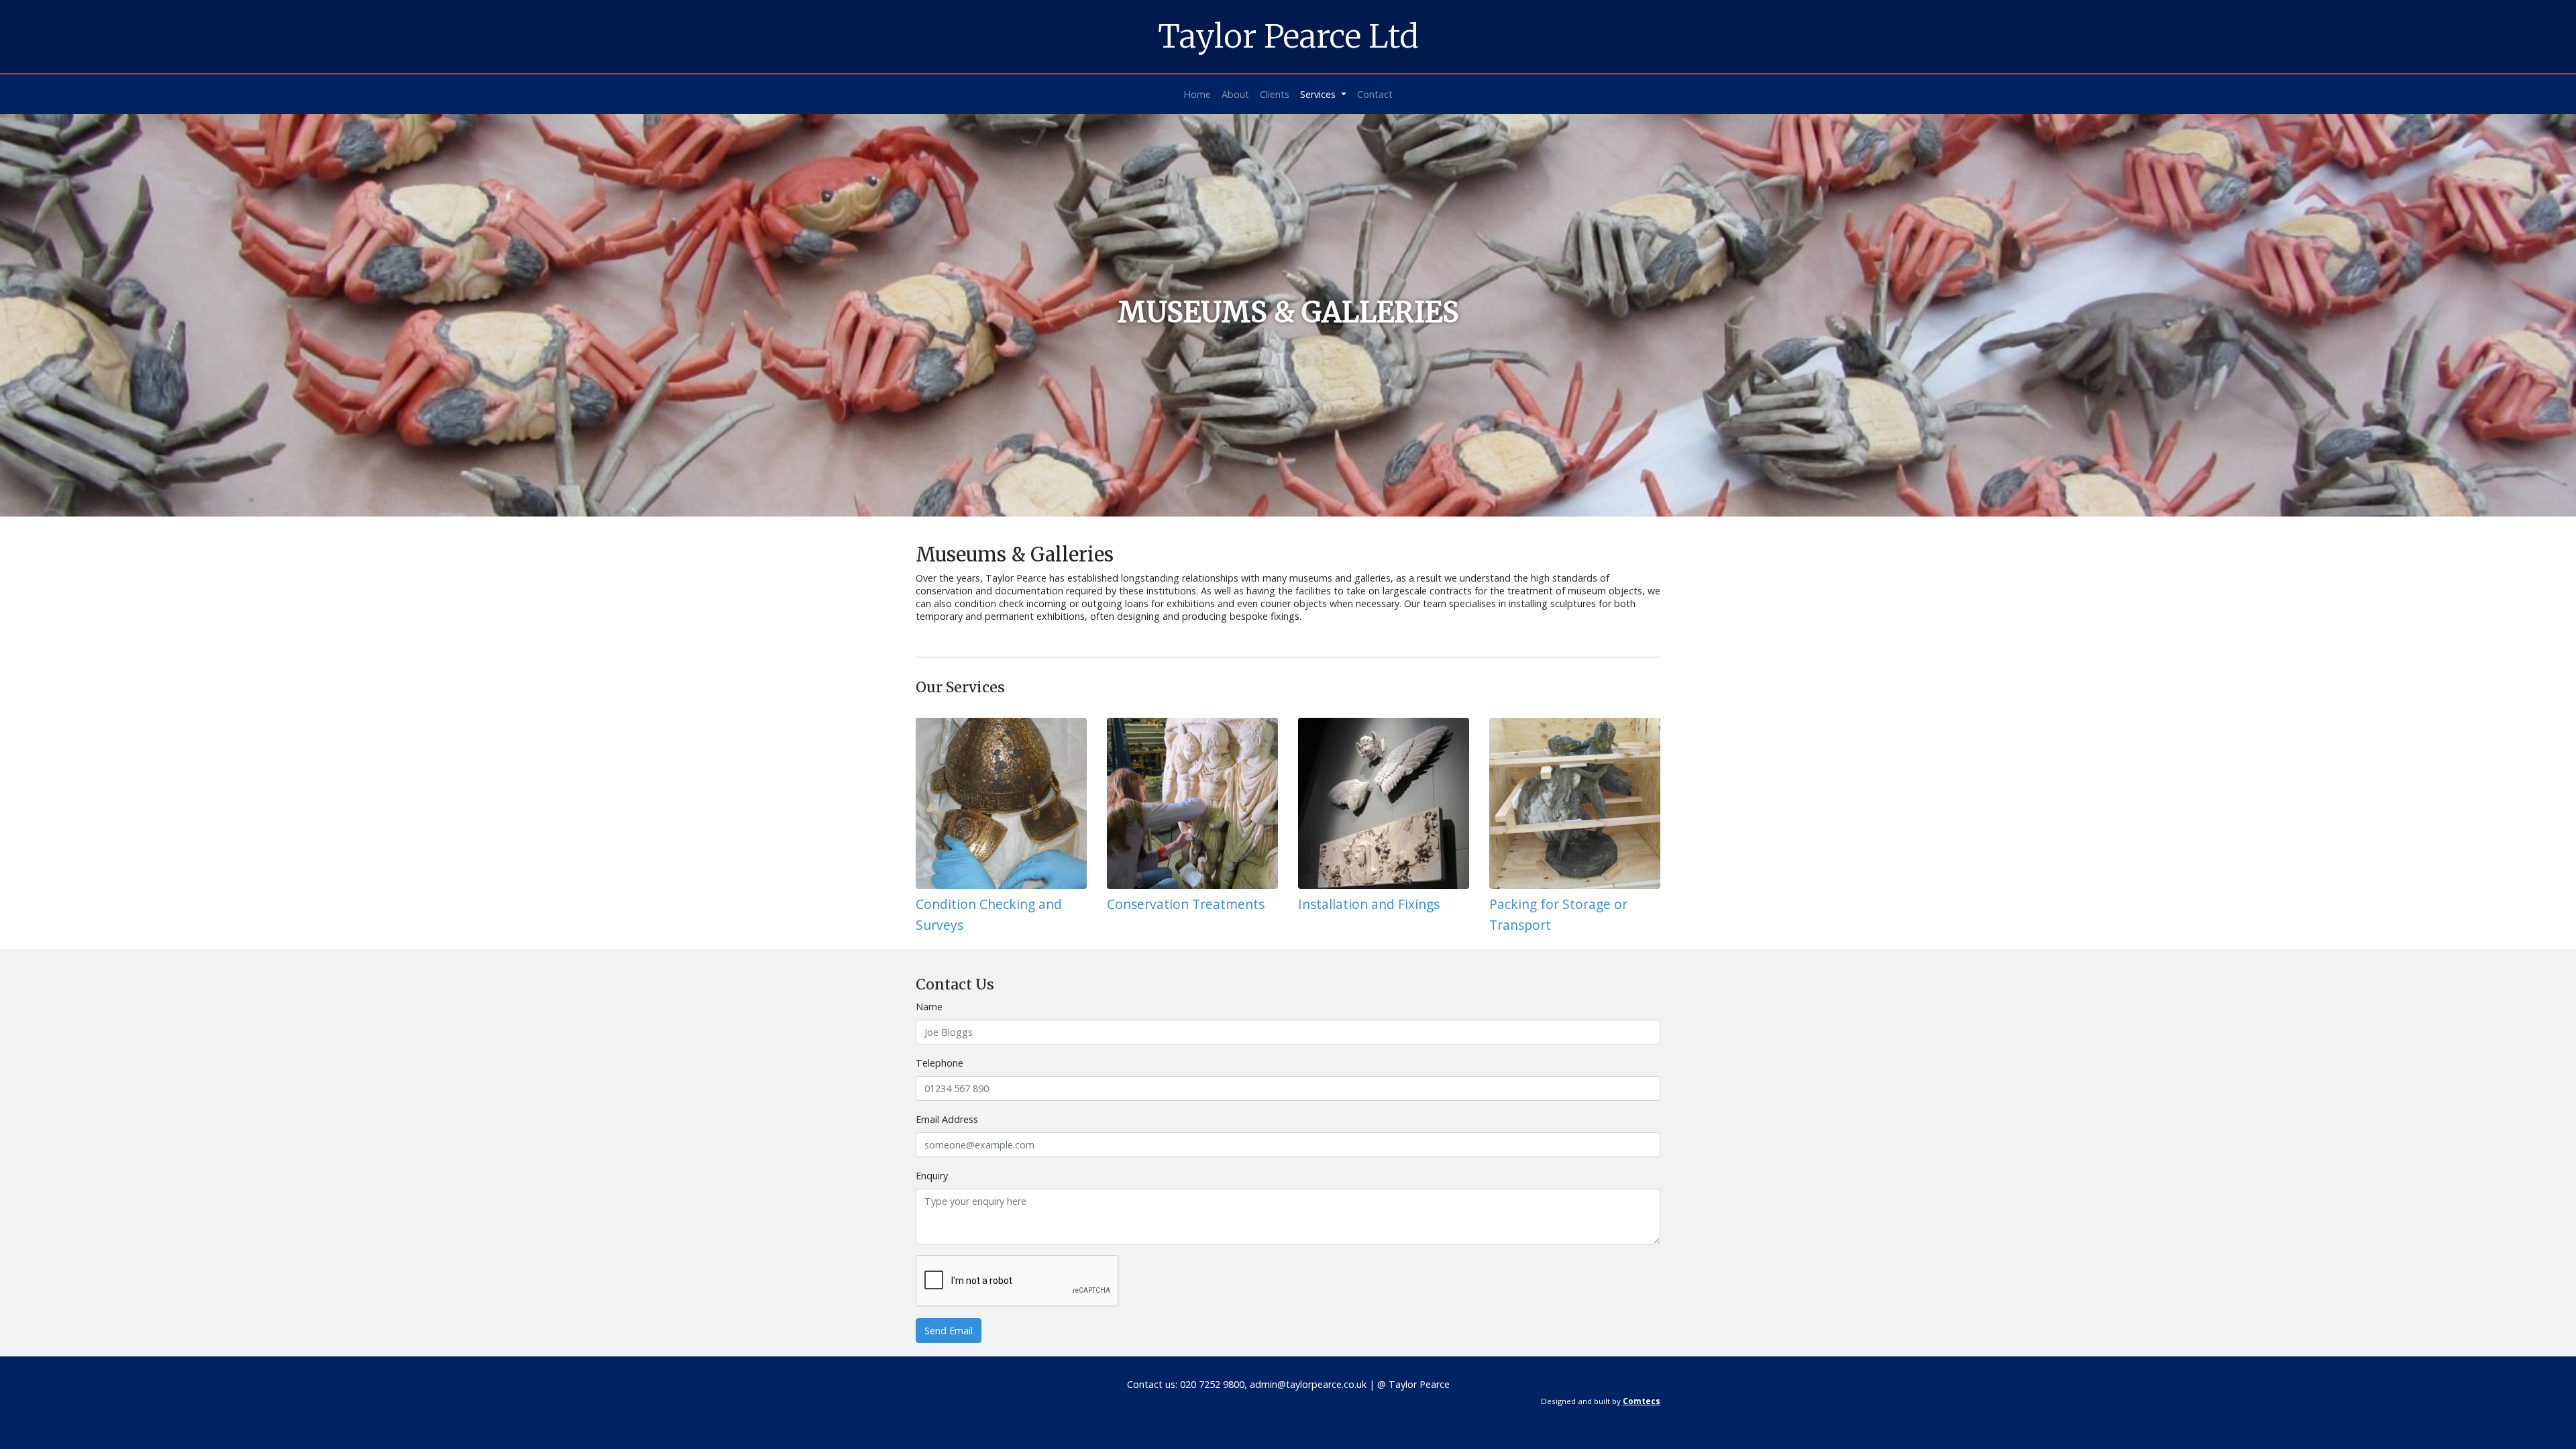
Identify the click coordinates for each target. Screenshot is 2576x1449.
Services (1319, 94)
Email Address (947, 1119)
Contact (1375, 94)
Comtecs (1642, 1401)
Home (1197, 94)
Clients (1275, 94)
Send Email (949, 1331)
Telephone (940, 1063)
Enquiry (932, 1176)
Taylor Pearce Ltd (1288, 36)
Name (929, 1007)
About (1235, 94)
